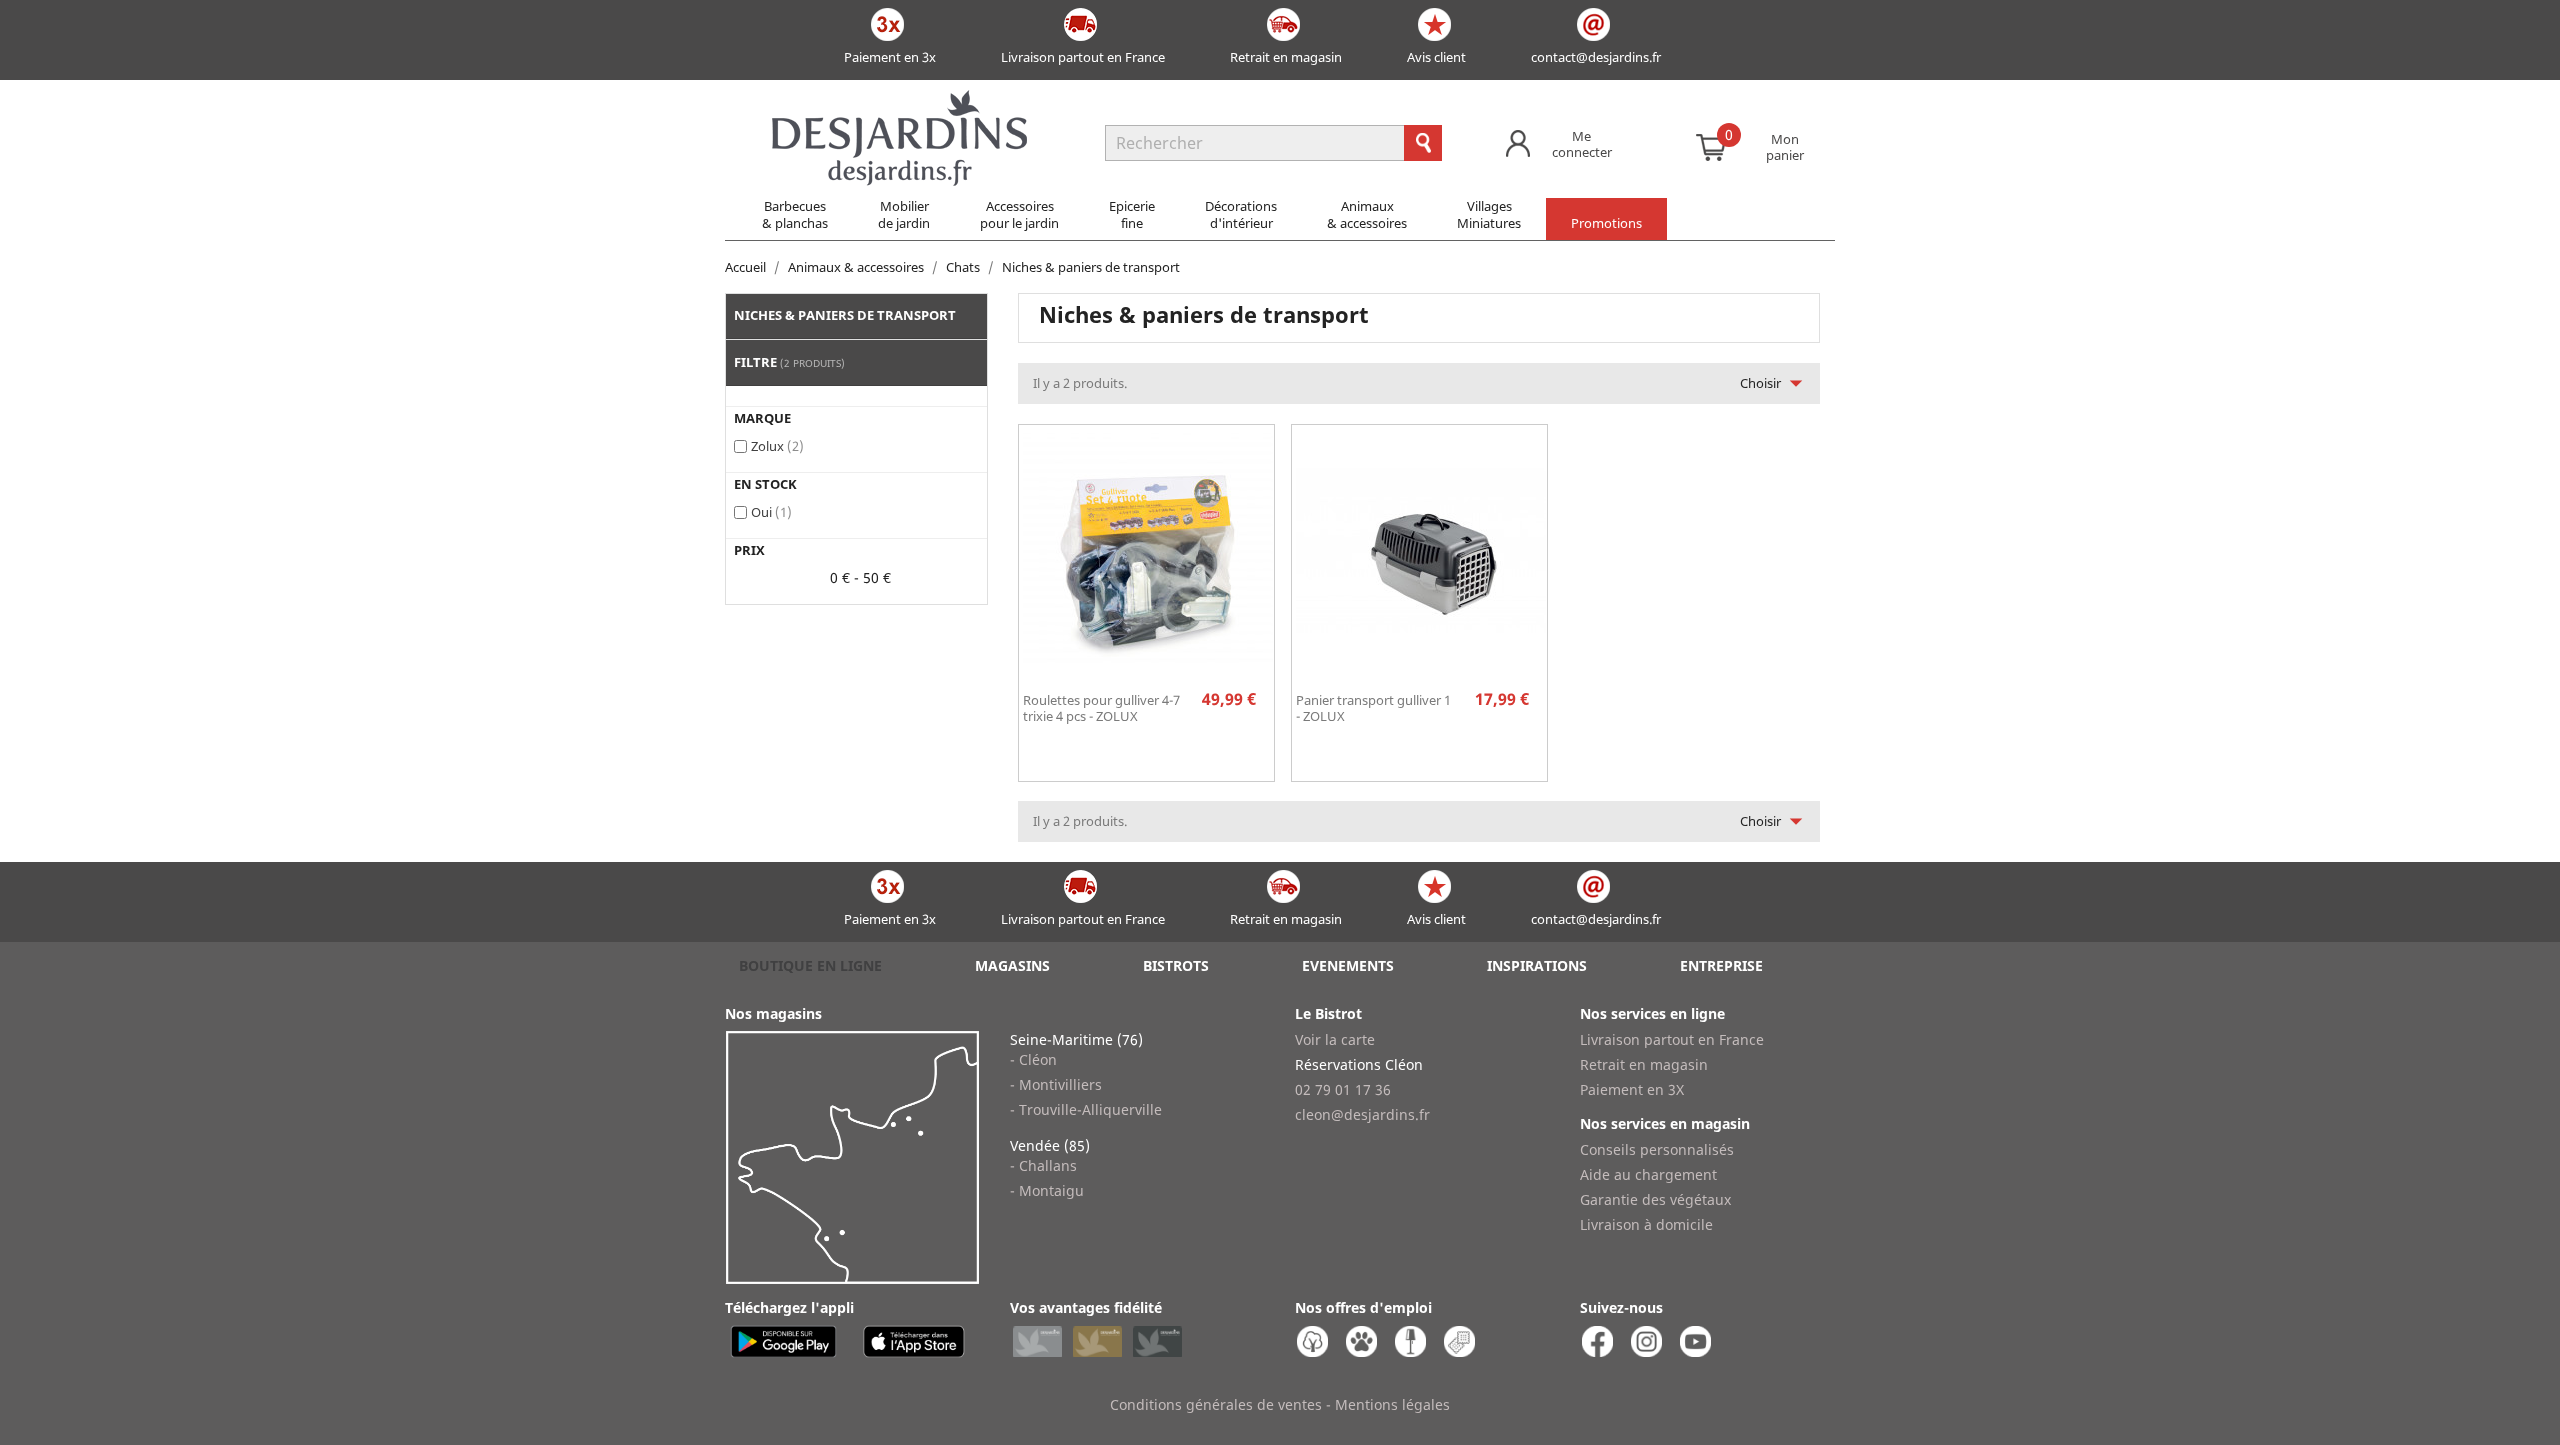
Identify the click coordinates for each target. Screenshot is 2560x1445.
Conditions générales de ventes (1216, 1404)
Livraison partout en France (1083, 57)
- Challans (1043, 1165)
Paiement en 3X (1632, 1089)
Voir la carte (1335, 1039)
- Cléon (1033, 1059)
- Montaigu (1047, 1190)
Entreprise (1721, 965)
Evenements (1348, 965)
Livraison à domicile (1646, 1224)
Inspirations (1537, 965)
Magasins (1012, 965)
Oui (771, 512)
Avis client (1436, 57)
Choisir (1775, 383)
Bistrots (1176, 965)
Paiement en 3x (890, 57)
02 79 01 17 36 (1343, 1089)
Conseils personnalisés (1657, 1149)
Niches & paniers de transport (845, 315)
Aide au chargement (1648, 1174)
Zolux (777, 446)
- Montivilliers (1056, 1084)
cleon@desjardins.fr (1362, 1114)
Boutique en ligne (810, 965)
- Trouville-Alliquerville (1086, 1109)
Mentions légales (1392, 1404)
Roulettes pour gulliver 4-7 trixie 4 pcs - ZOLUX (1101, 708)
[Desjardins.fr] (899, 100)
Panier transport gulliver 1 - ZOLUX (1373, 708)
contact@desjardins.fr (1596, 57)
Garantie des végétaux (1655, 1199)
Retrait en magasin (1286, 57)
